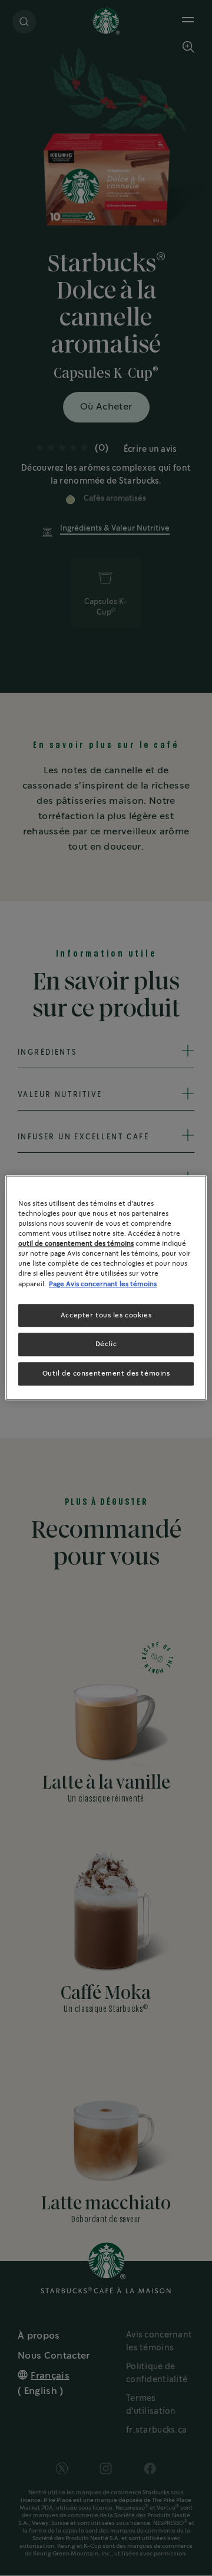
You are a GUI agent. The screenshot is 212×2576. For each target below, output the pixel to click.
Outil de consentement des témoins (106, 1374)
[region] (106, 1288)
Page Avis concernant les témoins (103, 1284)
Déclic (106, 1345)
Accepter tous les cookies (106, 1315)
